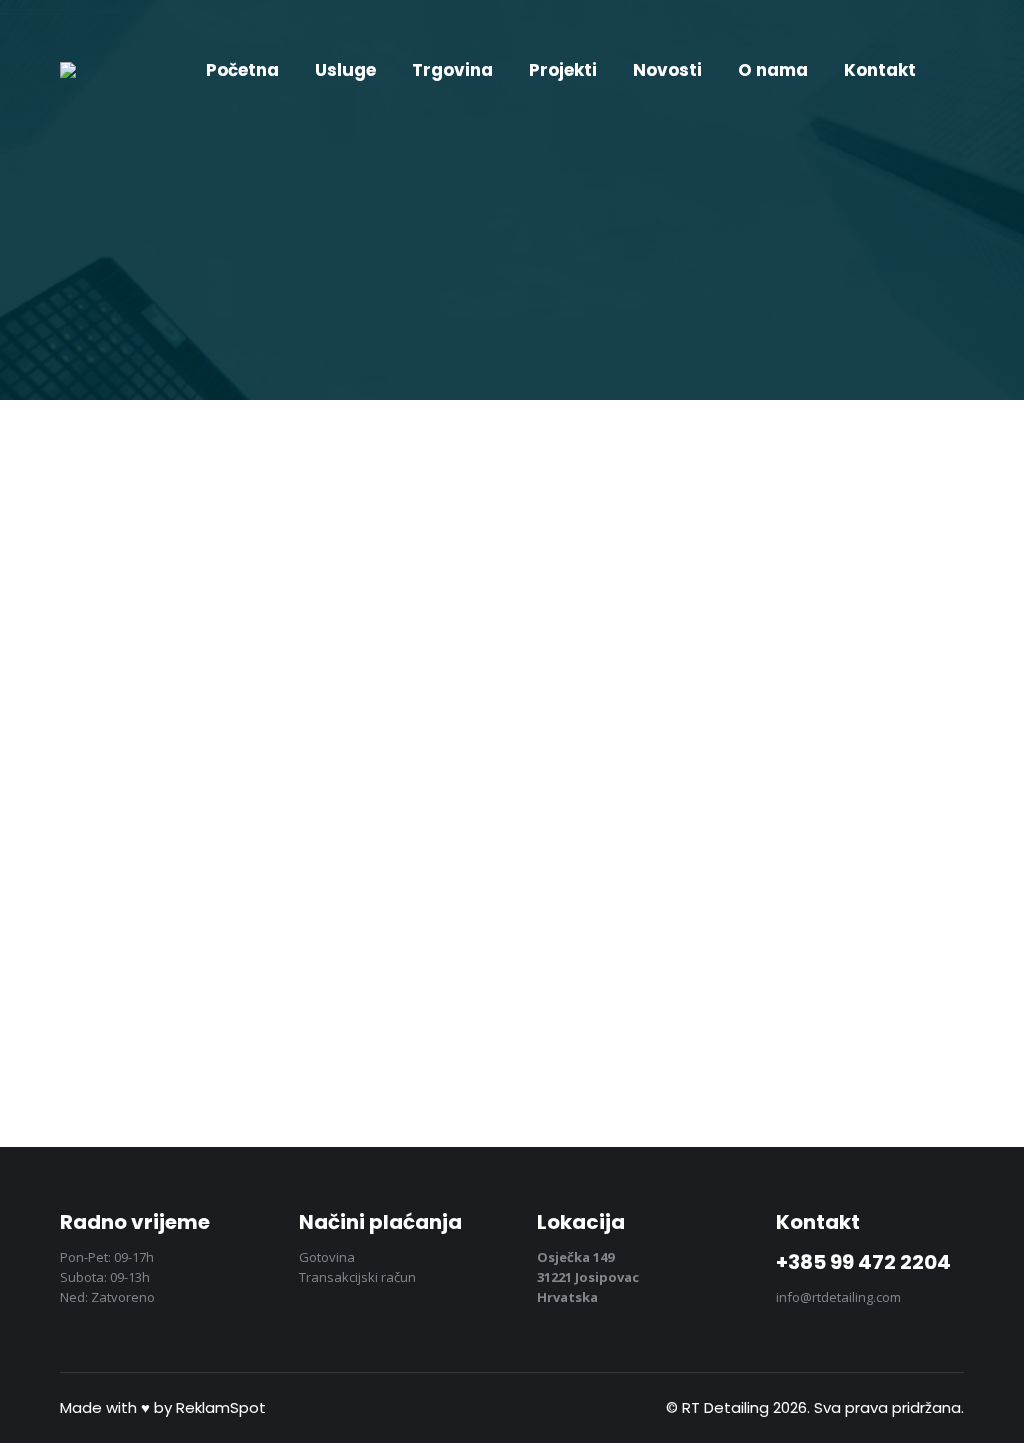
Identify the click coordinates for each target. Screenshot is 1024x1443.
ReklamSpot (221, 1407)
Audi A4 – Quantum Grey (217, 798)
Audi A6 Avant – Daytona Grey (713, 798)
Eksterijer (120, 835)
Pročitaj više (149, 986)
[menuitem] (242, 70)
